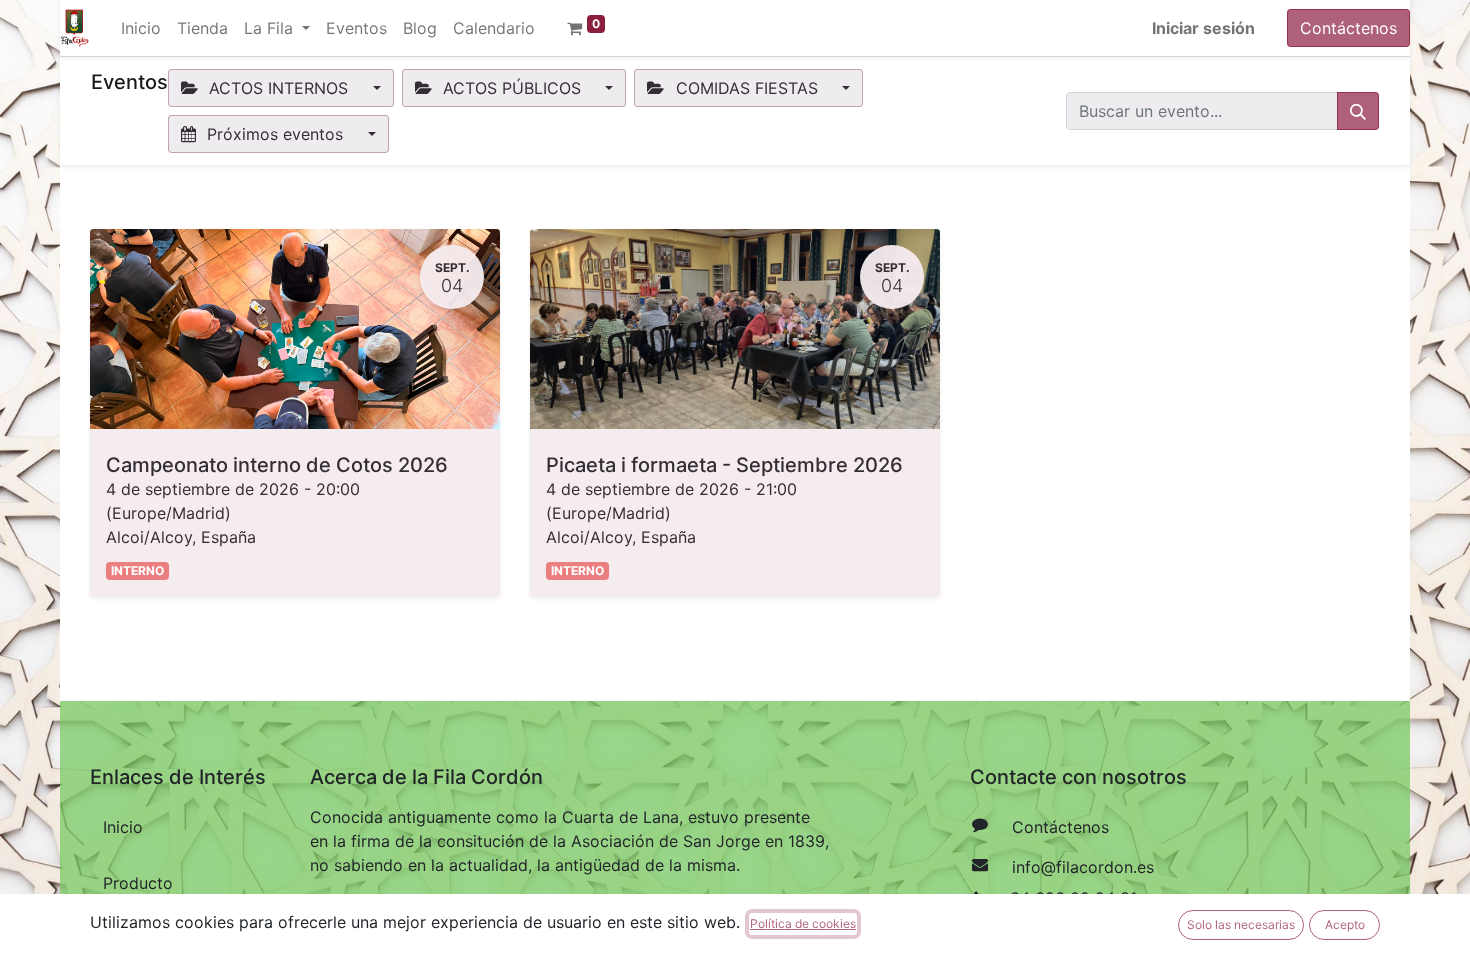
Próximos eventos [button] (275, 134)
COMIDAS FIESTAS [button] (747, 88)
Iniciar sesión (1203, 28)
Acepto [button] (1345, 924)
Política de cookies (803, 923)
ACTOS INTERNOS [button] (278, 88)
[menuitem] (141, 28)
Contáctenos (1348, 28)
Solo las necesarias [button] (1241, 924)
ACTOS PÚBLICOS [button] (512, 88)
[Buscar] (1358, 111)
